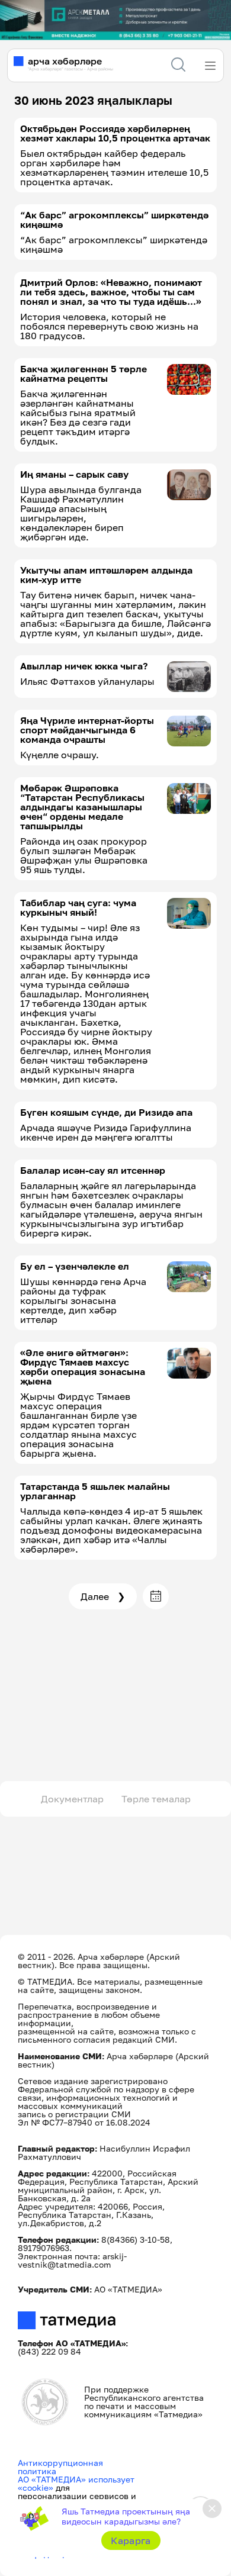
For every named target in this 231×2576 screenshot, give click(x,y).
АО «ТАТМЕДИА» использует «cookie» (76, 2483)
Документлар (72, 1799)
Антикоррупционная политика (60, 2467)
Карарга (131, 2540)
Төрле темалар (156, 1799)
